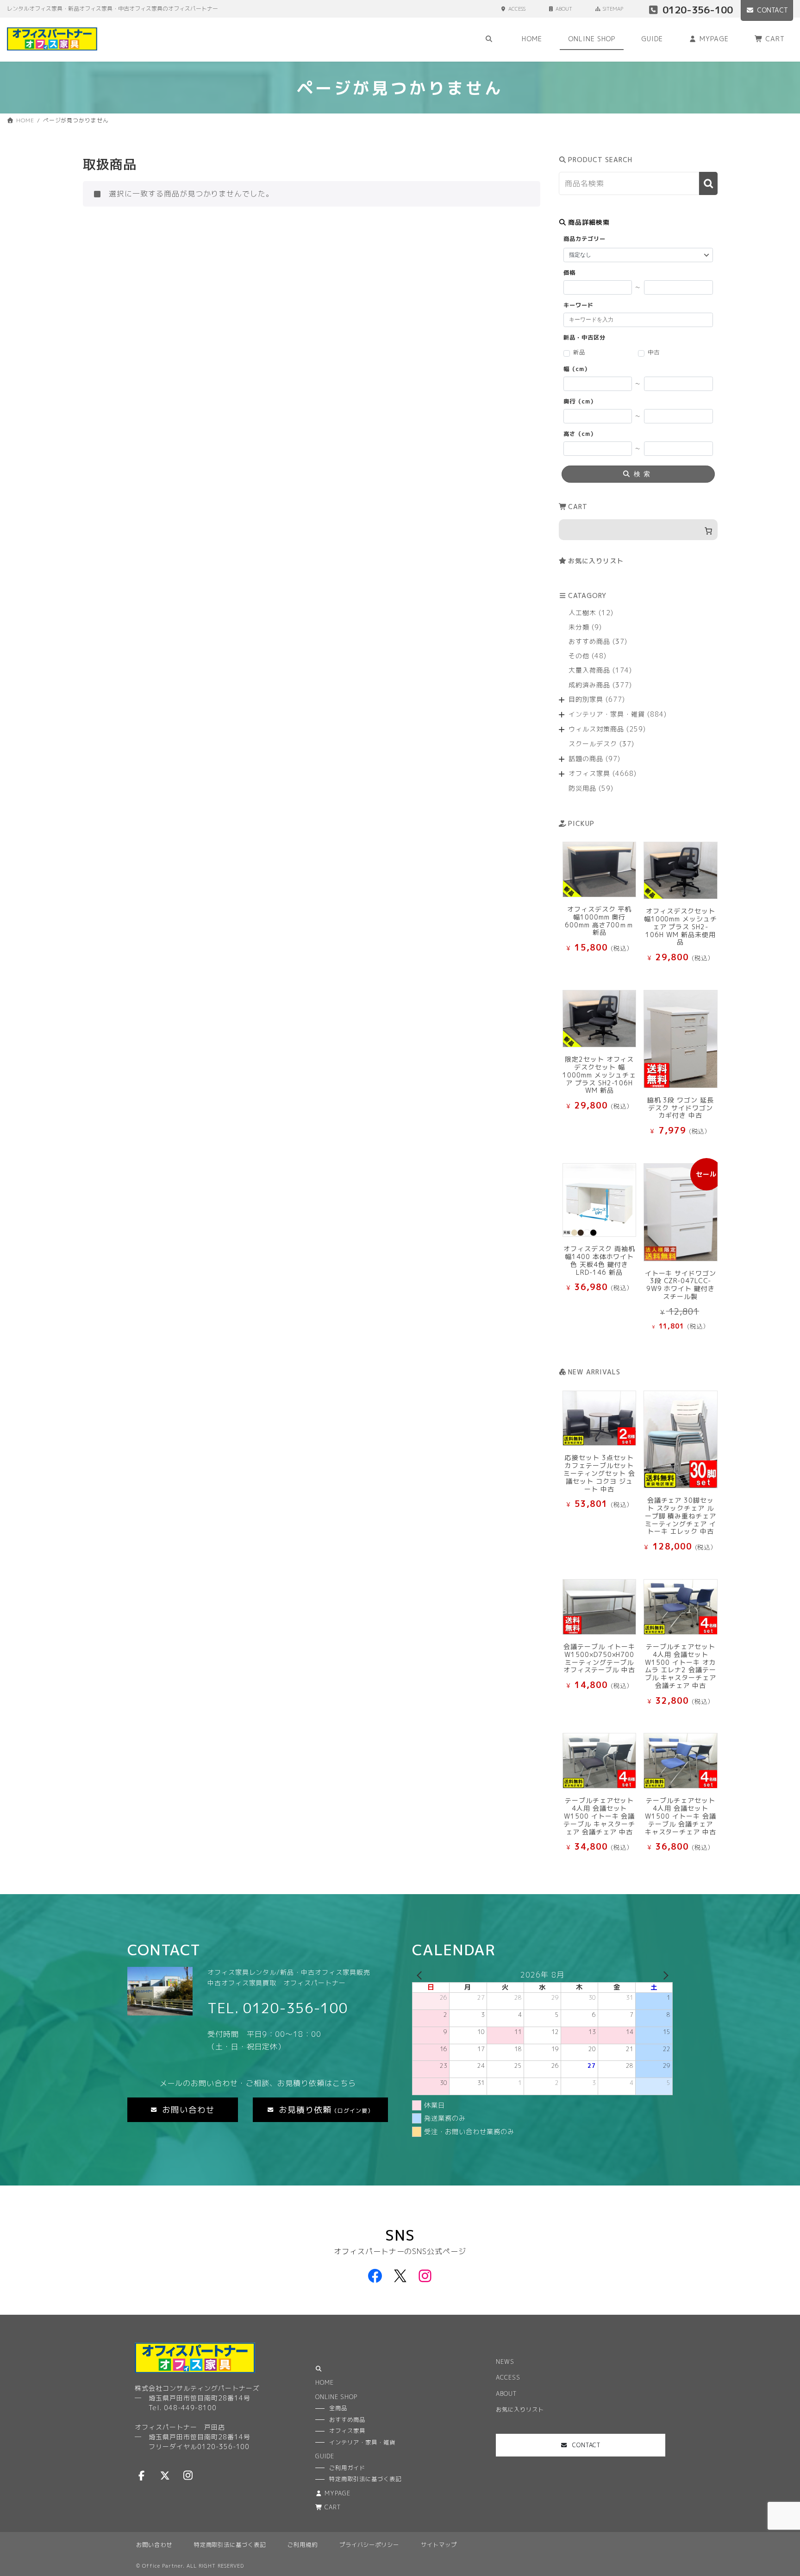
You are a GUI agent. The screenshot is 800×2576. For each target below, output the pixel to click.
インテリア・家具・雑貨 (362, 2442)
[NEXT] (664, 1975)
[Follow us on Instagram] (188, 2475)
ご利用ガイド (347, 2468)
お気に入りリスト (596, 561)
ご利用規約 (303, 2545)
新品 (579, 353)
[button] (183, 2110)
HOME (325, 2383)
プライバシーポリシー (369, 2545)
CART (333, 2508)
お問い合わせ (154, 2545)
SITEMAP (613, 9)
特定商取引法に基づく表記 (230, 2545)
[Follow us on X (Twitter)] (165, 2475)
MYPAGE (337, 2493)
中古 (654, 353)
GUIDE (325, 2457)
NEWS (505, 2362)
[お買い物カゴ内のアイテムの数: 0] (638, 530)
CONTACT (772, 10)
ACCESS (517, 9)
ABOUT (564, 9)
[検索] (708, 184)
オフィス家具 (347, 2431)
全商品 (338, 2409)
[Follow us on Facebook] (142, 2475)
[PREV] (421, 1975)
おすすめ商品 (347, 2420)
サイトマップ (439, 2545)
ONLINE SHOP (336, 2397)
